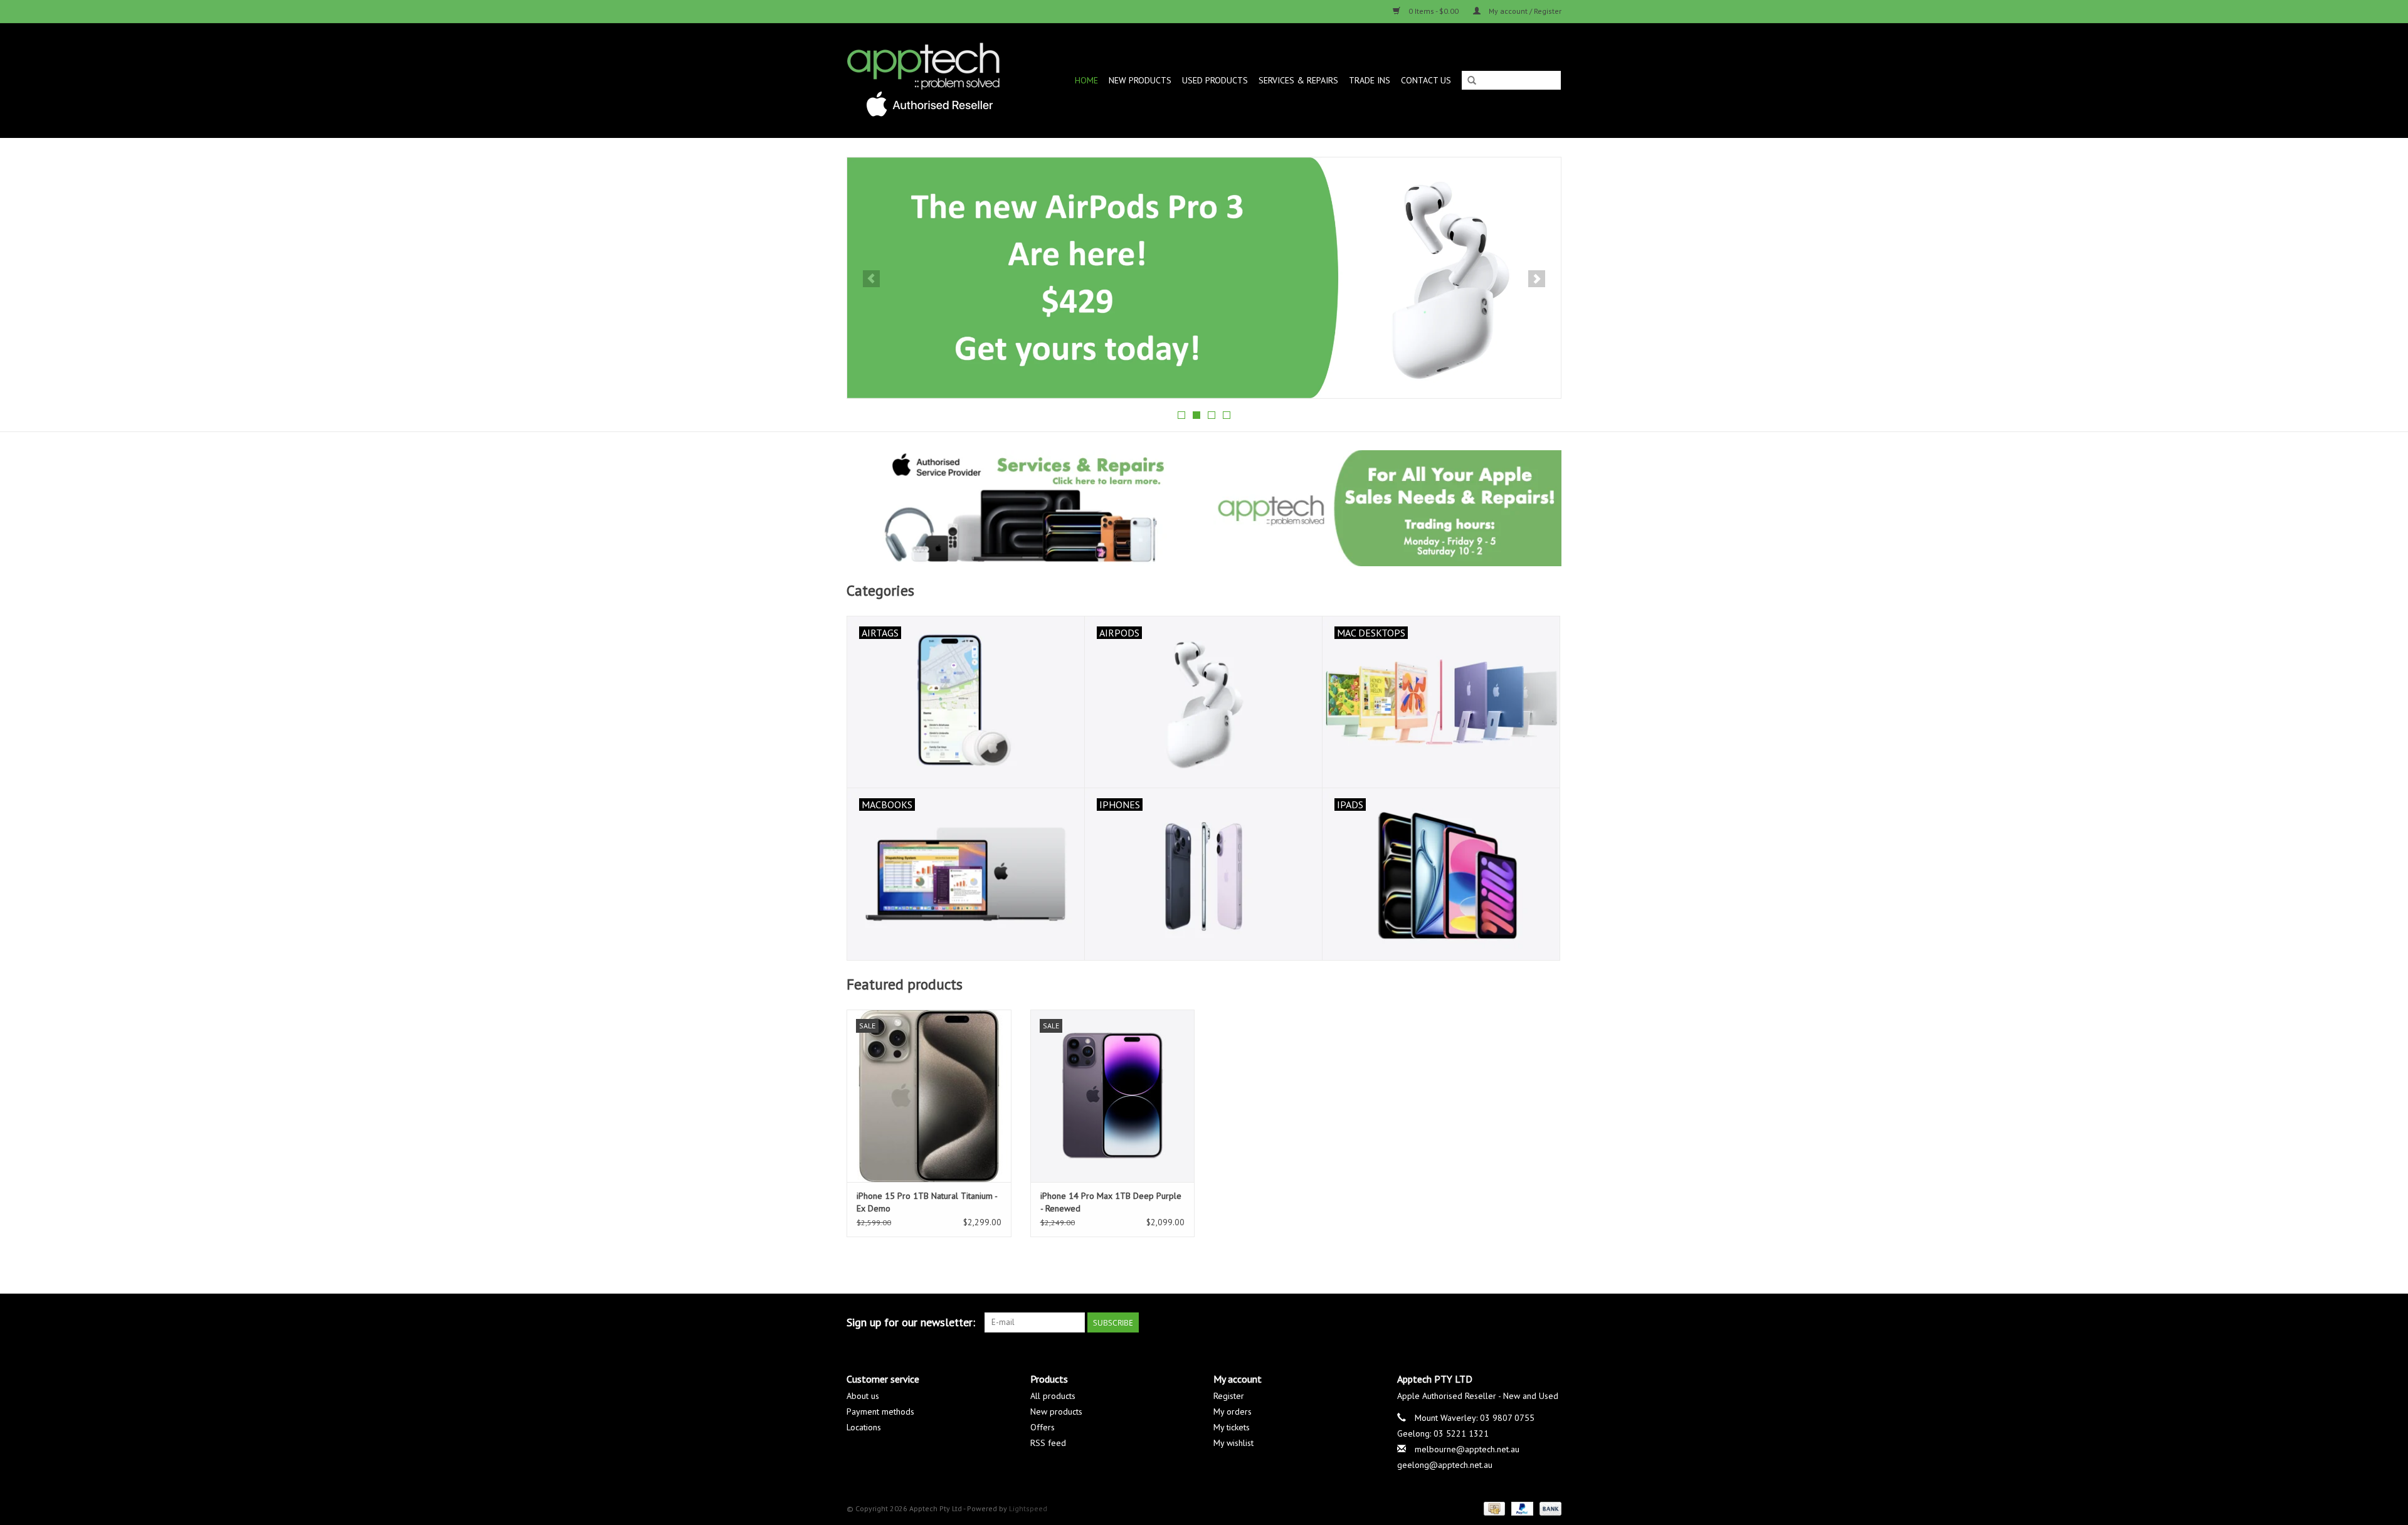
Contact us (1426, 80)
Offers (1043, 1427)
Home (1086, 80)
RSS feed (1048, 1443)
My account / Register (1524, 11)
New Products (1140, 80)
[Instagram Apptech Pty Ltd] (1551, 1322)
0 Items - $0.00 (1434, 11)
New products (1056, 1412)
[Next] (1537, 279)
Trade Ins (1370, 80)
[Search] (1472, 81)
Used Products (1215, 80)
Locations (864, 1427)
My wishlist (1233, 1443)
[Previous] (871, 279)
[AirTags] (1204, 278)
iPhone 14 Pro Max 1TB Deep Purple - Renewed (1111, 1202)
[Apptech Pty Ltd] (932, 80)
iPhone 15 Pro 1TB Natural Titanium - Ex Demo (927, 1202)
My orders (1233, 1412)
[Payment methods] (1493, 1508)
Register (1229, 1396)
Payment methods (880, 1412)
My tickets (1232, 1427)
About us (863, 1396)
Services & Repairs (1298, 80)
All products (1053, 1396)
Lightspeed (1028, 1508)
